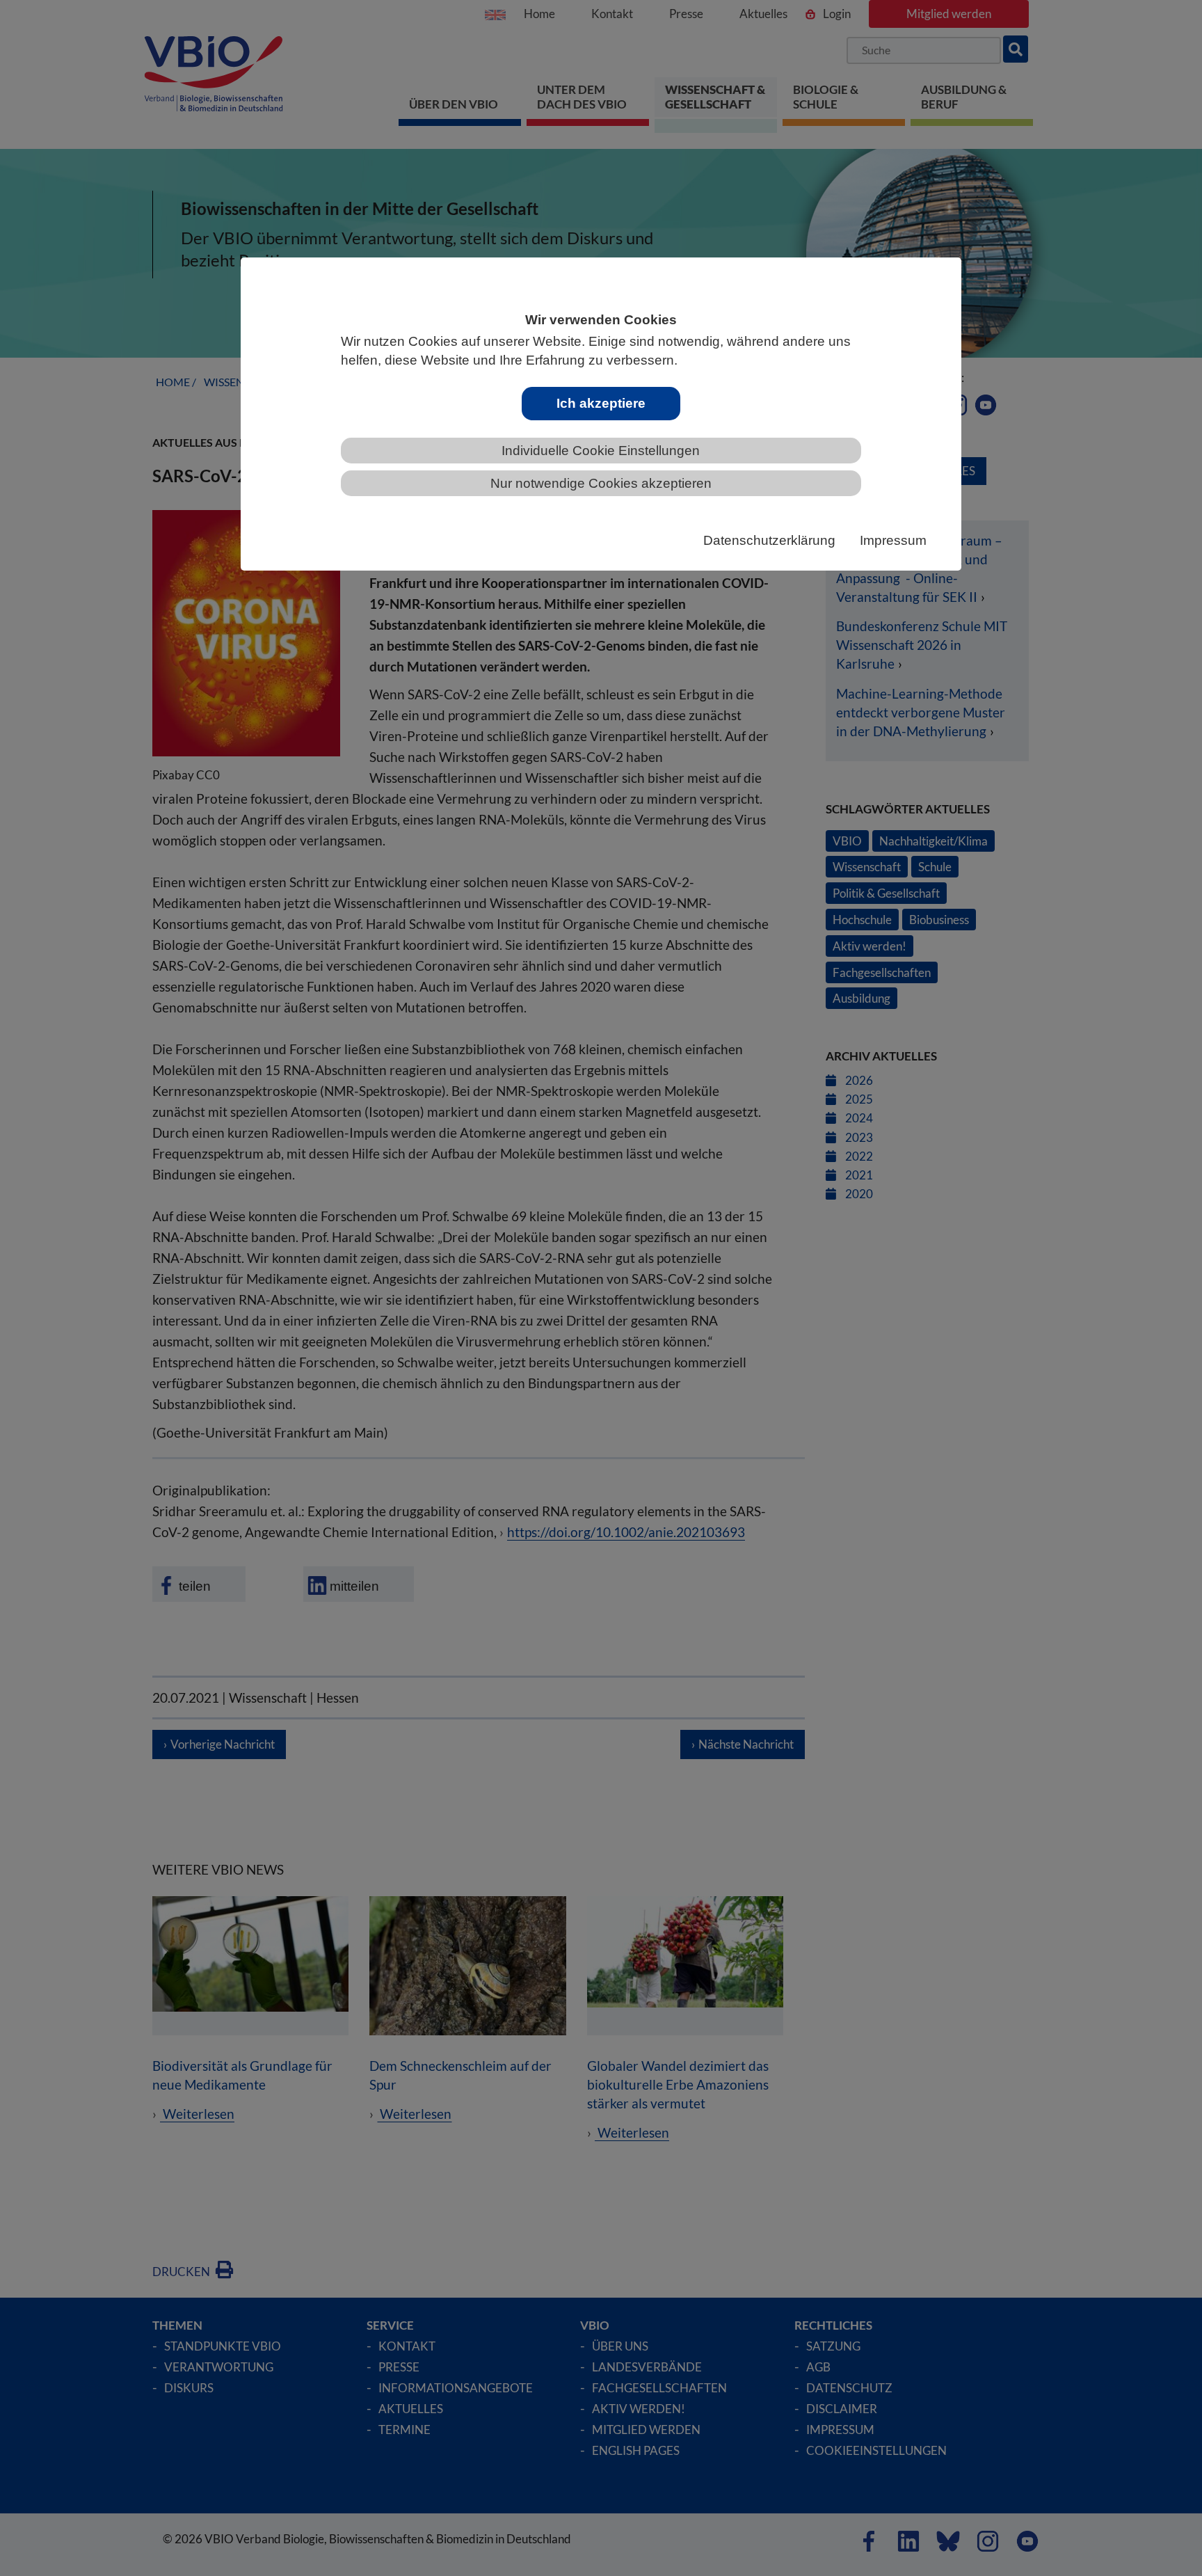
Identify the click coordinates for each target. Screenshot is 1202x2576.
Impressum (893, 540)
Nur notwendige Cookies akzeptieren (601, 483)
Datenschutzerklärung (769, 540)
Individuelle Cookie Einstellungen (601, 451)
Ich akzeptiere (601, 403)
